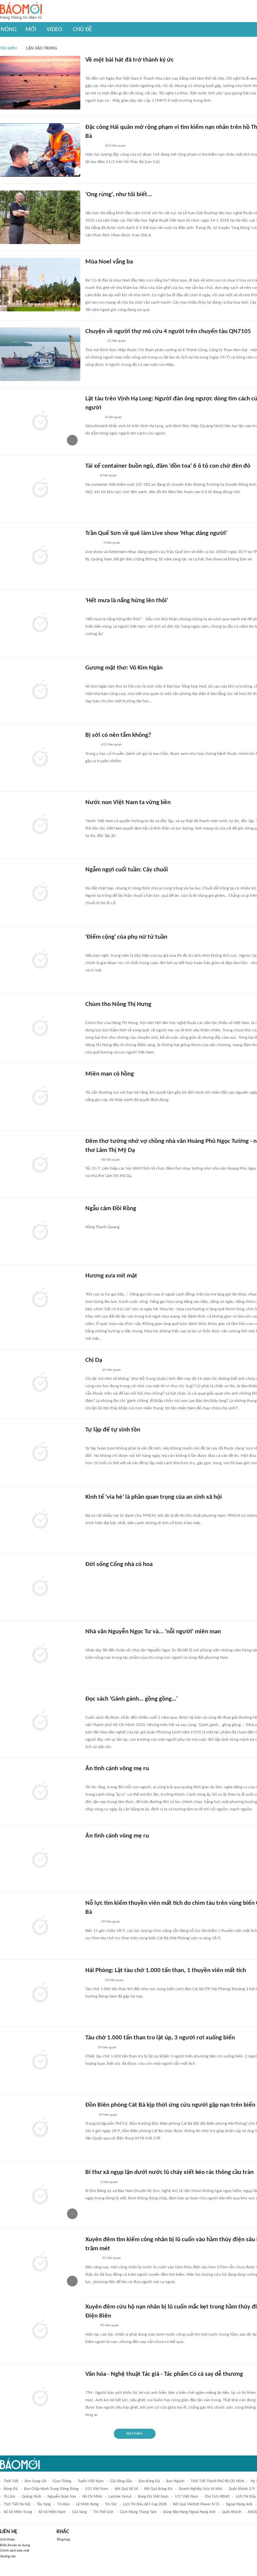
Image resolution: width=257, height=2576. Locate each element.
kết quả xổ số (126, 2489)
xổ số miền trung (18, 2512)
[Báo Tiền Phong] (92, 1370)
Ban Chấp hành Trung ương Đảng (51, 2489)
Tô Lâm (10, 2497)
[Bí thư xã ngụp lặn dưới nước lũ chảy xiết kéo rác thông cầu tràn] (40, 2195)
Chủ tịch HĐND (217, 2497)
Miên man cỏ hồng (110, 1074)
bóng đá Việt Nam (153, 2497)
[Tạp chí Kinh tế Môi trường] (90, 611)
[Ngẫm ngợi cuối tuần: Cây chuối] (40, 892)
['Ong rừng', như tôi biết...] (40, 217)
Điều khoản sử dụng (15, 2545)
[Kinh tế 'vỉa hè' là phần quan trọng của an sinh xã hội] (40, 1520)
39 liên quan (110, 1922)
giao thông (62, 2481)
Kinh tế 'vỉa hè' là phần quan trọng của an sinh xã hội (154, 1497)
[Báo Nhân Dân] (91, 1709)
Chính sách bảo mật (15, 2551)
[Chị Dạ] (40, 1383)
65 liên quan (111, 1370)
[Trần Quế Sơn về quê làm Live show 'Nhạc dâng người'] (40, 556)
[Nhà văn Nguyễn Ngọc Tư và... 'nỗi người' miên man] (40, 1654)
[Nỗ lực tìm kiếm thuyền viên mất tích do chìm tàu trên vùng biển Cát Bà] (40, 1926)
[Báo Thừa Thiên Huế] (91, 1160)
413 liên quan (111, 745)
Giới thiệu (8, 2540)
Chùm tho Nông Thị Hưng (118, 1004)
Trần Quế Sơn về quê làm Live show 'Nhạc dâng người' (156, 533)
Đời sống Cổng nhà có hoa (119, 1565)
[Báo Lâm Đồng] (92, 1846)
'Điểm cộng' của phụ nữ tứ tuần (126, 937)
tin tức (111, 2504)
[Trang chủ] (21, 11)
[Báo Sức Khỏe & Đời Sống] (91, 745)
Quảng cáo (8, 2556)
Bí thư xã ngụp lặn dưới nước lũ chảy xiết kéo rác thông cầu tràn (169, 2172)
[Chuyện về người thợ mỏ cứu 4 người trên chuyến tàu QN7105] (40, 354)
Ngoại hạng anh (239, 2504)
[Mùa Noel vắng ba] (40, 285)
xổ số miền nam (52, 2512)
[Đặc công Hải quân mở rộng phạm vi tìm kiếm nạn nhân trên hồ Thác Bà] (40, 150)
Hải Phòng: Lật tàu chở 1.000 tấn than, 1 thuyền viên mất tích (166, 1971)
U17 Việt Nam (187, 2497)
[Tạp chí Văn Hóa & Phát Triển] (91, 70)
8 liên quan (113, 417)
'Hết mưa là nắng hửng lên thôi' (127, 601)
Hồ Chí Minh (92, 2497)
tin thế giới (103, 2512)
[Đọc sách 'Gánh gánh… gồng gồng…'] (40, 1722)
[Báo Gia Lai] (96, 678)
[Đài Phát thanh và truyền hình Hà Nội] (92, 543)
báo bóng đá (149, 2481)
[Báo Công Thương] (93, 146)
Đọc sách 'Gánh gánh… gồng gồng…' (132, 1699)
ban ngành (175, 2481)
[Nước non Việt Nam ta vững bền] (40, 825)
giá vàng (80, 2512)
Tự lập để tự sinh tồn (113, 1430)
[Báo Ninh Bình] (93, 272)
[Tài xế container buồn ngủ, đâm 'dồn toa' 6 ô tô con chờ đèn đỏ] (40, 489)
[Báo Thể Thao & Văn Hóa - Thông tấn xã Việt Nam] (90, 880)
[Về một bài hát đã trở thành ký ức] (40, 83)
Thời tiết (11, 2481)
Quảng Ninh (31, 2497)
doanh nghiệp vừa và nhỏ (200, 2489)
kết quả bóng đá (158, 2489)
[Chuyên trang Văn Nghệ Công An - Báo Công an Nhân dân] (91, 1219)
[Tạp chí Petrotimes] (94, 341)
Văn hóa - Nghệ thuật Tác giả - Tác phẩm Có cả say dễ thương (164, 2374)
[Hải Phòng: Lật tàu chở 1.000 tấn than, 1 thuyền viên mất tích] (40, 1993)
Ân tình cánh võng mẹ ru (117, 1769)
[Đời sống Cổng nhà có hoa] (40, 1587)
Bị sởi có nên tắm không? (118, 735)
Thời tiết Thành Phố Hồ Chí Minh (218, 2481)
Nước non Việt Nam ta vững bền (128, 803)
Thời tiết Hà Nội (17, 2504)
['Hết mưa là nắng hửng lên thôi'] (40, 623)
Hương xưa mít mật (111, 1276)
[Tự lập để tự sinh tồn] (40, 1453)
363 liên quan (115, 146)
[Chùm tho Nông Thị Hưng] (40, 1027)
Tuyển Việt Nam (91, 2481)
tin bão (63, 2504)
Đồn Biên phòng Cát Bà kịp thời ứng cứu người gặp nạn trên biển (170, 2105)
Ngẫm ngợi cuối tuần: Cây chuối (127, 870)
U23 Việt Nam (97, 2489)
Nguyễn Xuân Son (62, 2497)
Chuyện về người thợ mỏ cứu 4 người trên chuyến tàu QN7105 (168, 332)
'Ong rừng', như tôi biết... (119, 195)
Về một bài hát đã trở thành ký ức (130, 60)
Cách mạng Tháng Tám (138, 2512)
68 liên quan (110, 1160)
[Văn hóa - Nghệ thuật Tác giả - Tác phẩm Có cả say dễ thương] (40, 2397)
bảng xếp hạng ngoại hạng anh (189, 2512)
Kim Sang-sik (35, 2481)
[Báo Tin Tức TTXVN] (90, 2115)
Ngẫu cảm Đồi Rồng (111, 1209)
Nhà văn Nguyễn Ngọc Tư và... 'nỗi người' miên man (153, 1632)
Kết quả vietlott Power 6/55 (196, 2504)
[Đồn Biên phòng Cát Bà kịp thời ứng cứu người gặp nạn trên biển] (40, 2128)
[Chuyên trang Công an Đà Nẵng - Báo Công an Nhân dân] (91, 205)
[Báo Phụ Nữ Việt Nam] (95, 947)
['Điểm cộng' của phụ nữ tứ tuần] (40, 960)
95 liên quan (111, 2258)
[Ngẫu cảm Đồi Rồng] (40, 1231)
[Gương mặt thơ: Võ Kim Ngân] (40, 691)
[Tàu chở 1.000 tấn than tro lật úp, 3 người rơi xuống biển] (40, 2060)
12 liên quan (116, 341)
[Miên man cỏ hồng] (40, 1097)
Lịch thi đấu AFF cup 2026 (145, 2504)
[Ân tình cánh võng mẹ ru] (40, 1791)
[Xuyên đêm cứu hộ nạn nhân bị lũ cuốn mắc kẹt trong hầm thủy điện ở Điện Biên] (40, 2330)
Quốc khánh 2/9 (242, 2489)
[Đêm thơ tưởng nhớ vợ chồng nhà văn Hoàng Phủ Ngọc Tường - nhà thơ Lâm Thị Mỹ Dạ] (40, 1164)
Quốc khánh (232, 2512)
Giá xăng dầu (121, 2481)
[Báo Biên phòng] (93, 1779)
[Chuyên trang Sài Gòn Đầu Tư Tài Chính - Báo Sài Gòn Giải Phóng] (94, 1507)
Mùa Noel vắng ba (109, 262)
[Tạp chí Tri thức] (90, 2048)
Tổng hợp (63, 2540)
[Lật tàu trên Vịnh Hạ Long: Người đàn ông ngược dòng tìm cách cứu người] (40, 421)
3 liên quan (112, 543)
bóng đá (11, 2489)
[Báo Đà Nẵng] (94, 1286)
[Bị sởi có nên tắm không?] (40, 758)
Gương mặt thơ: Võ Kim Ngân (124, 668)
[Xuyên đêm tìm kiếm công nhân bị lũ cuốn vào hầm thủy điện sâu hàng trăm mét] (40, 2262)
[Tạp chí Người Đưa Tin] (91, 476)
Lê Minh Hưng (87, 2504)
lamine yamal (120, 2497)
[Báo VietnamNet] (91, 2182)
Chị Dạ (94, 1360)
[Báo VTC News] (93, 417)
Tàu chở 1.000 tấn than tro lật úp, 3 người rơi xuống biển (160, 2038)
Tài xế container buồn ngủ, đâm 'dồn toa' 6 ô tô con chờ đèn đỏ (168, 466)
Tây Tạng (44, 2504)
